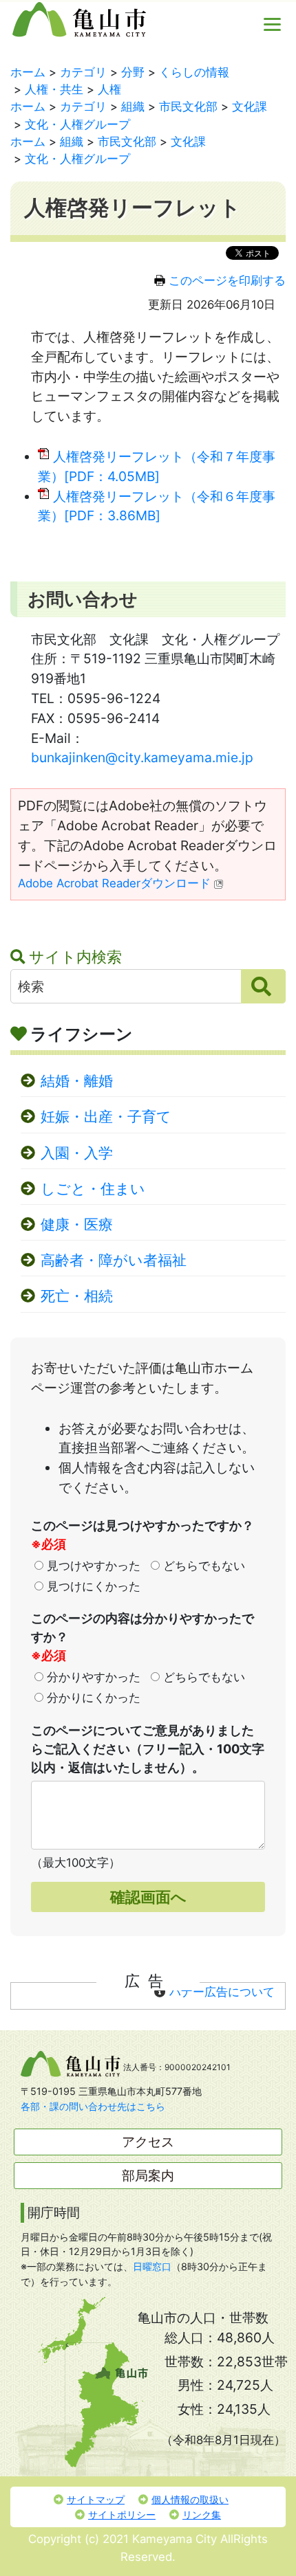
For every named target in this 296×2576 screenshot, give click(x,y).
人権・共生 (54, 89)
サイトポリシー (122, 2514)
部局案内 (148, 2175)
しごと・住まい (93, 1189)
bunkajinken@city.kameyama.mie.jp (142, 757)
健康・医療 (77, 1224)
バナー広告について (222, 1992)
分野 (133, 72)
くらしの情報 (194, 72)
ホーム (28, 72)
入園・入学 (77, 1153)
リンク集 (202, 2514)
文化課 (250, 107)
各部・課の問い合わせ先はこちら (93, 2106)
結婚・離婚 (77, 1081)
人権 (109, 89)
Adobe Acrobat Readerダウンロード (114, 883)
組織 (133, 107)
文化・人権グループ (77, 124)
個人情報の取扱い (190, 2499)
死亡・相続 (77, 1296)
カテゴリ (83, 72)
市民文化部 (188, 107)
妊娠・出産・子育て (106, 1117)
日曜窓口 (152, 2266)
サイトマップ (96, 2499)
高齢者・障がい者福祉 (114, 1260)
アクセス (148, 2142)
